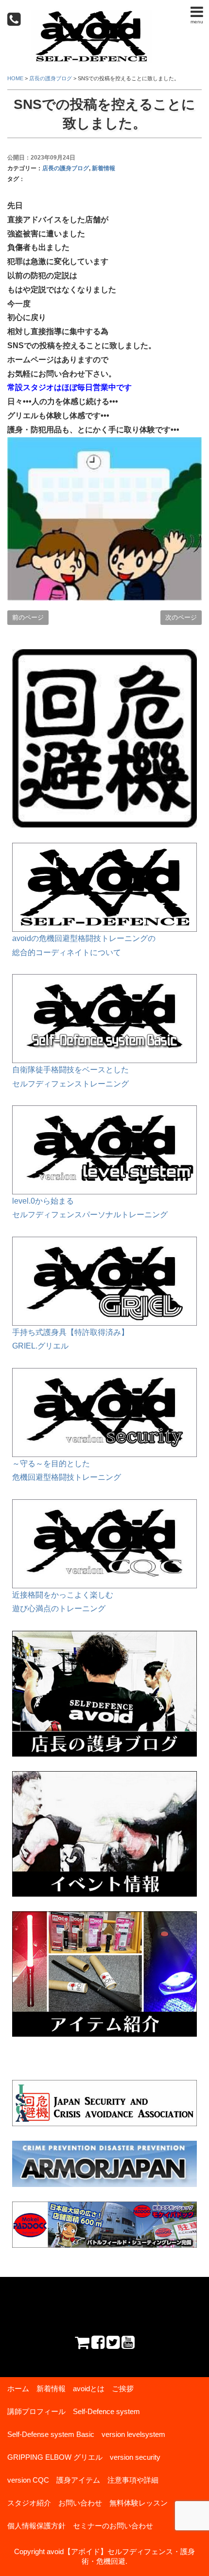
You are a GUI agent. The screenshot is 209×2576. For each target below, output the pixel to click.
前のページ (28, 617)
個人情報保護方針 (36, 2526)
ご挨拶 (123, 2389)
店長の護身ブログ (66, 168)
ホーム (18, 2389)
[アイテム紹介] (104, 1918)
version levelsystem (133, 2434)
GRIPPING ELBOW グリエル (55, 2457)
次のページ (181, 617)
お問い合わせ (80, 2503)
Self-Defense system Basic (51, 2434)
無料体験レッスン (139, 2503)
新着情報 (104, 168)
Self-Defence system (106, 2411)
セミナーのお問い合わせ (113, 2526)
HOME (15, 78)
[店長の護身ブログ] (104, 1637)
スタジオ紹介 (29, 2503)
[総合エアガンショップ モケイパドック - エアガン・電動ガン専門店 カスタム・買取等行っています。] (104, 2225)
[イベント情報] (104, 1778)
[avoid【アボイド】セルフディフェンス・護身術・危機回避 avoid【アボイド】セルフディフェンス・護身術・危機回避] (91, 16)
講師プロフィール (36, 2411)
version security (135, 2457)
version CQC (28, 2480)
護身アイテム (78, 2480)
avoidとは (89, 2389)
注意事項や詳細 (133, 2480)
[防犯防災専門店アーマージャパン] (104, 2164)
